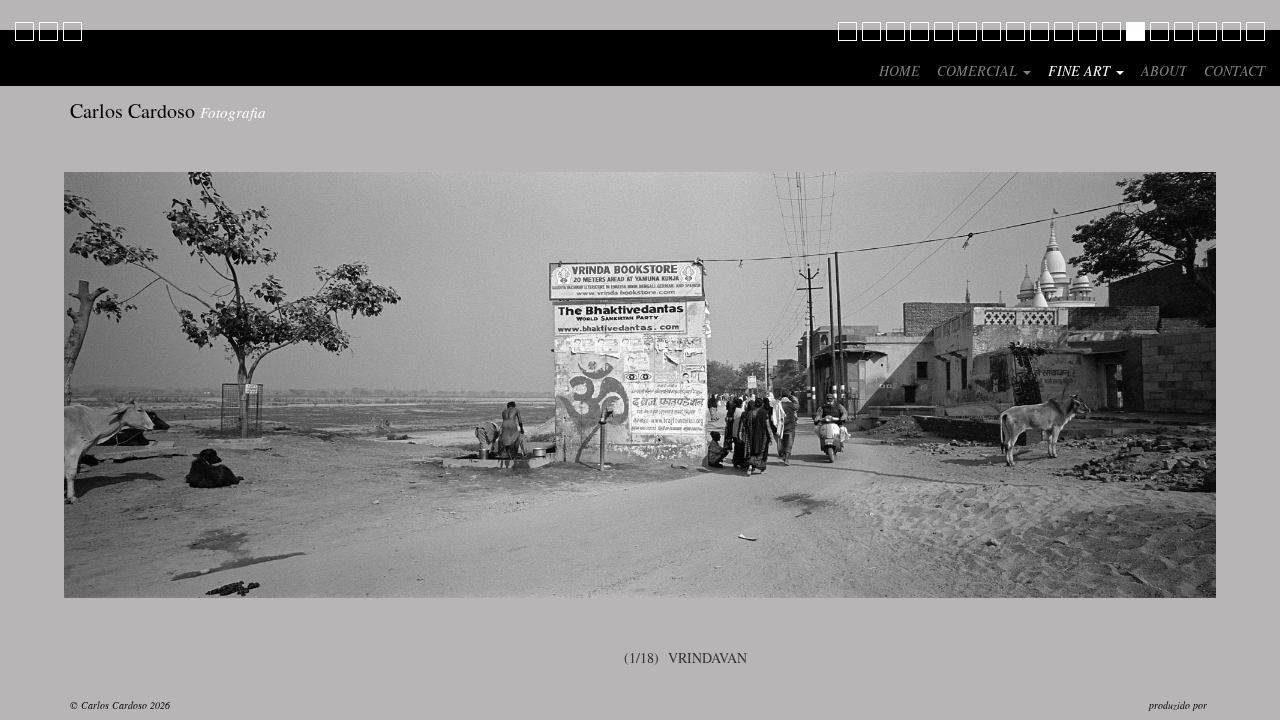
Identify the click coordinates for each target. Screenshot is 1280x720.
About (1164, 70)
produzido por (1179, 705)
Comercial (979, 70)
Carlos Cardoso (168, 110)
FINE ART (1081, 70)
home (899, 70)
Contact (1234, 70)
